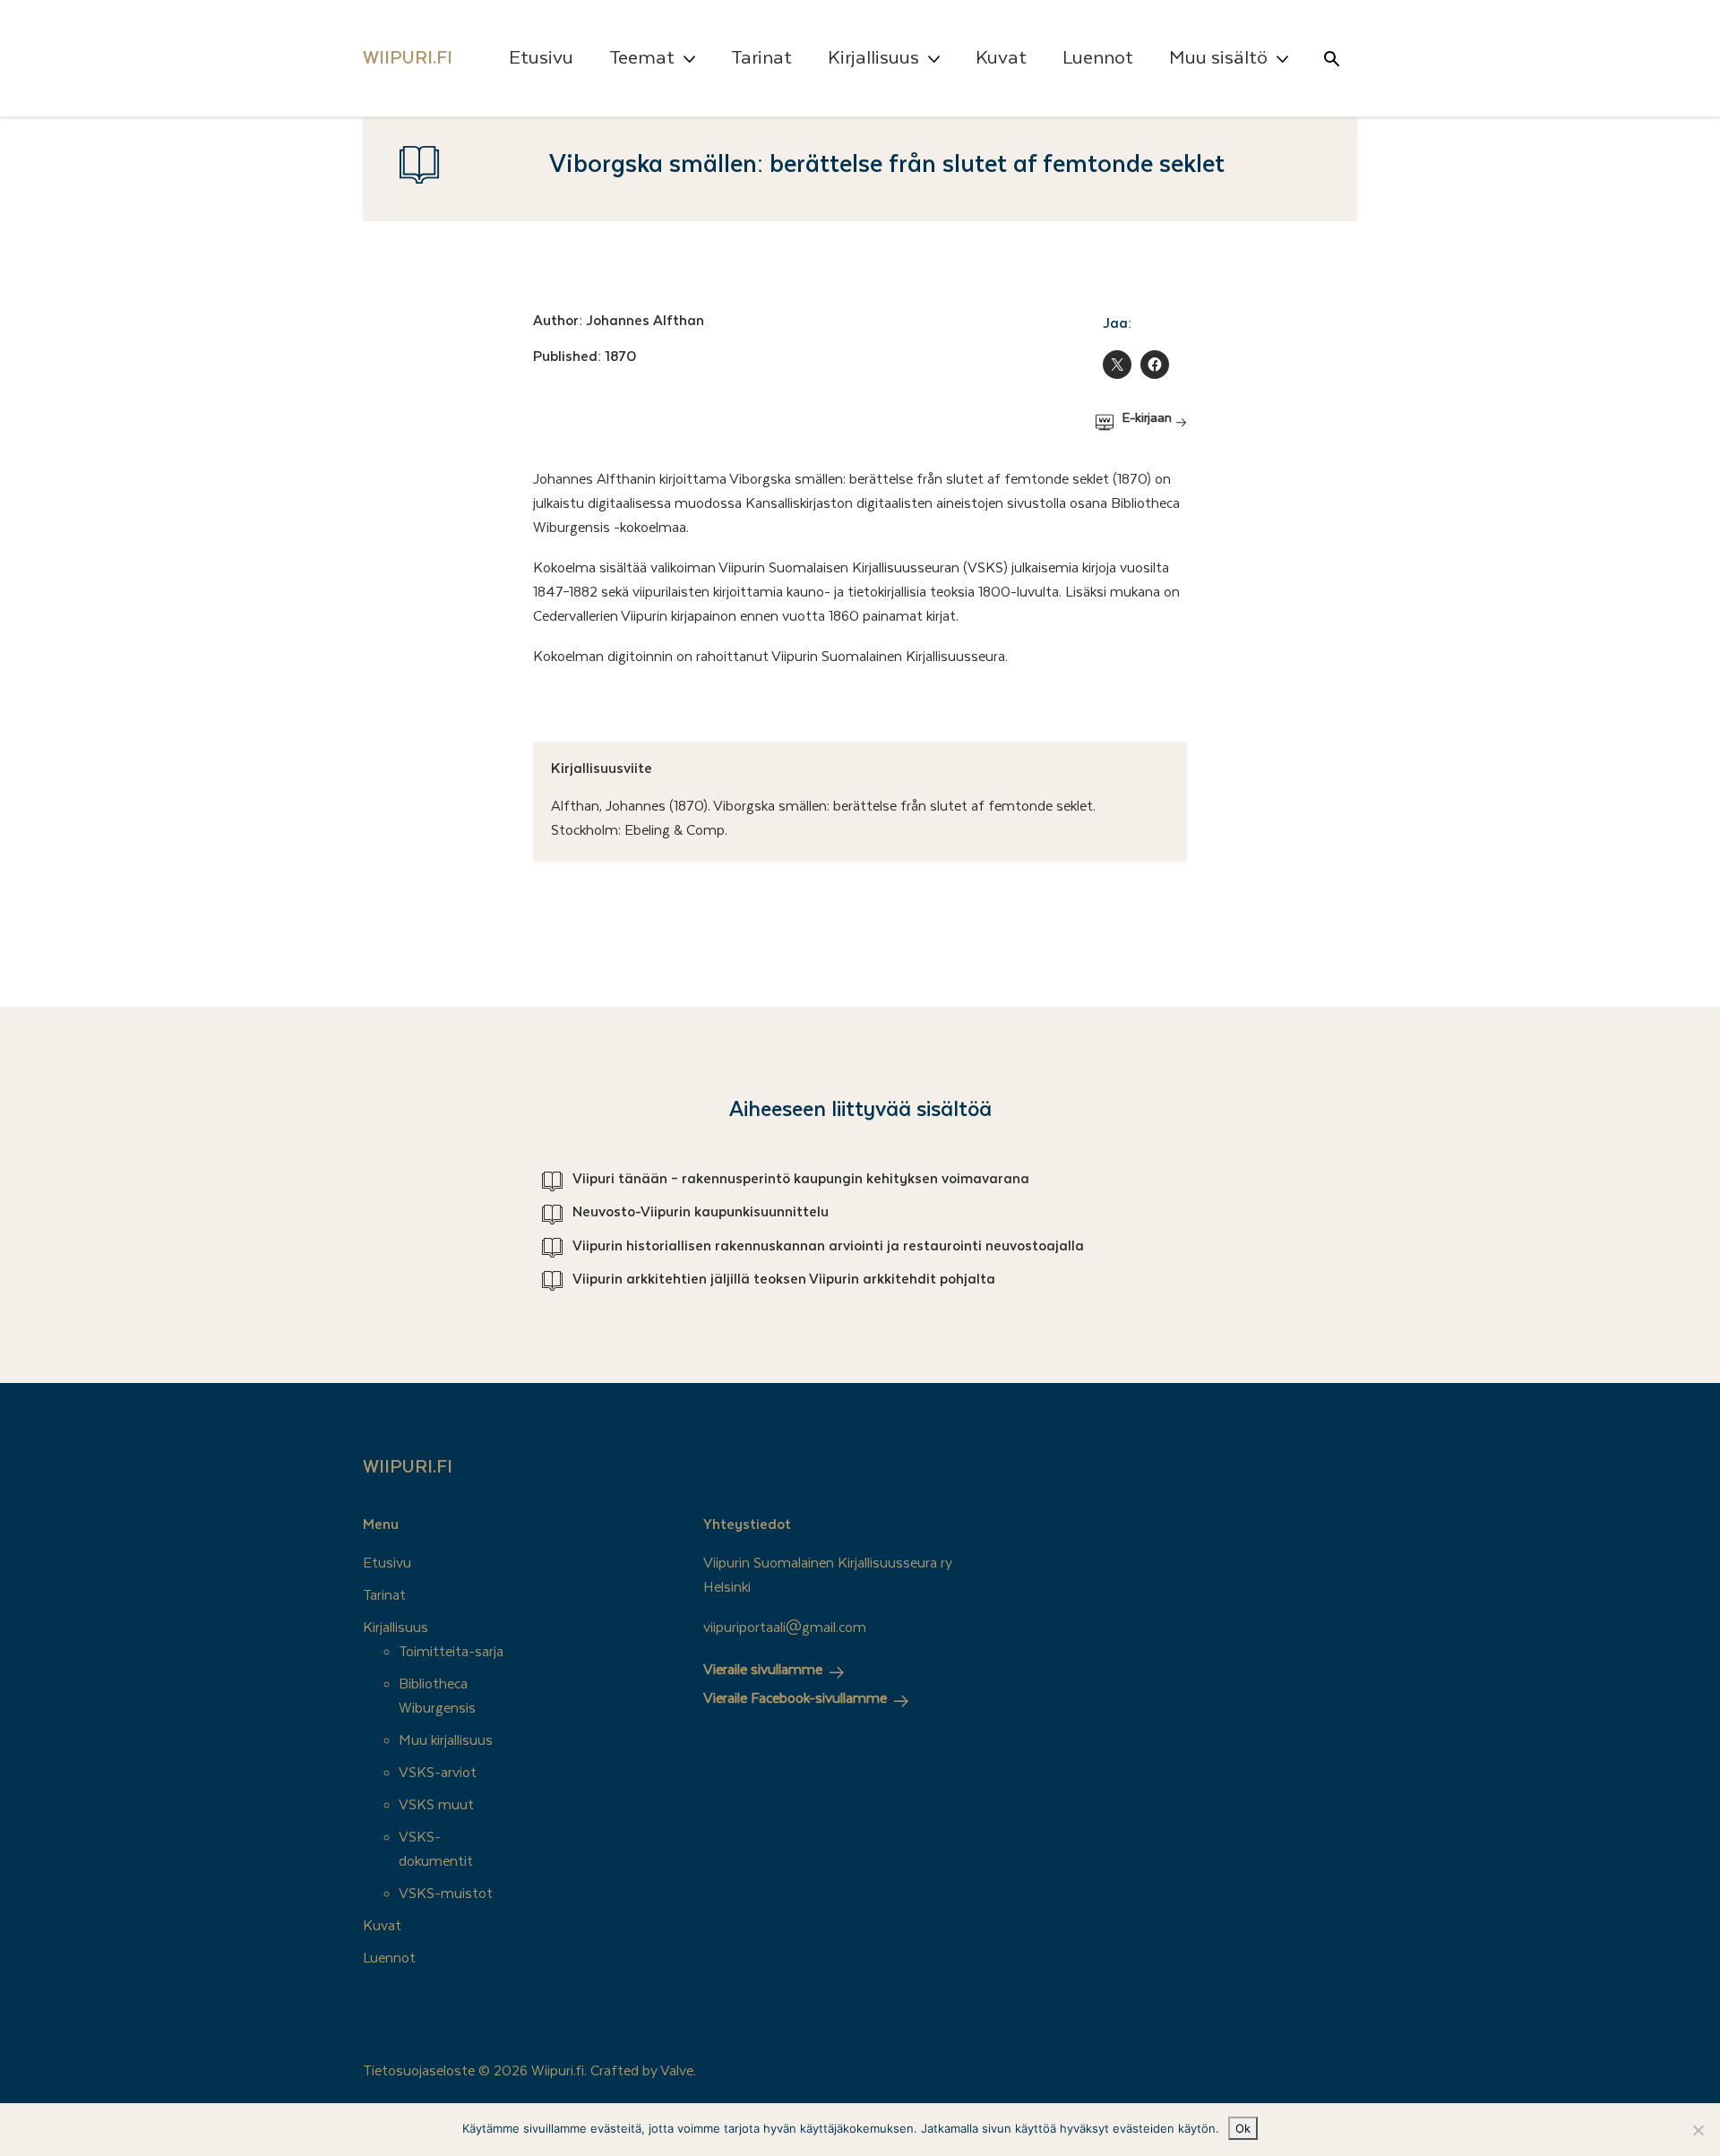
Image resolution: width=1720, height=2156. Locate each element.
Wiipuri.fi (408, 1467)
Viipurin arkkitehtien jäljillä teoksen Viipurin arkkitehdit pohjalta (784, 1279)
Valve (677, 2071)
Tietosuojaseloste (419, 2071)
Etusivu (541, 58)
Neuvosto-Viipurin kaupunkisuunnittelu (701, 1212)
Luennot (1098, 58)
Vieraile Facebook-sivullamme (795, 1698)
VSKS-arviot (438, 1773)
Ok (1243, 2128)
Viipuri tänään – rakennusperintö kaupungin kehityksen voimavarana (801, 1179)
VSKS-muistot (446, 1894)
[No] (1698, 2130)
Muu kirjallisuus (446, 1740)
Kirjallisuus (873, 58)
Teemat (642, 58)
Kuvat (1001, 58)
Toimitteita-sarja (451, 1652)
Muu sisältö (1218, 58)
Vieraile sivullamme (763, 1670)
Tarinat (761, 58)
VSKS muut (436, 1805)
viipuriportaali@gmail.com (785, 1628)
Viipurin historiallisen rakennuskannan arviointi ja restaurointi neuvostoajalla (828, 1246)
